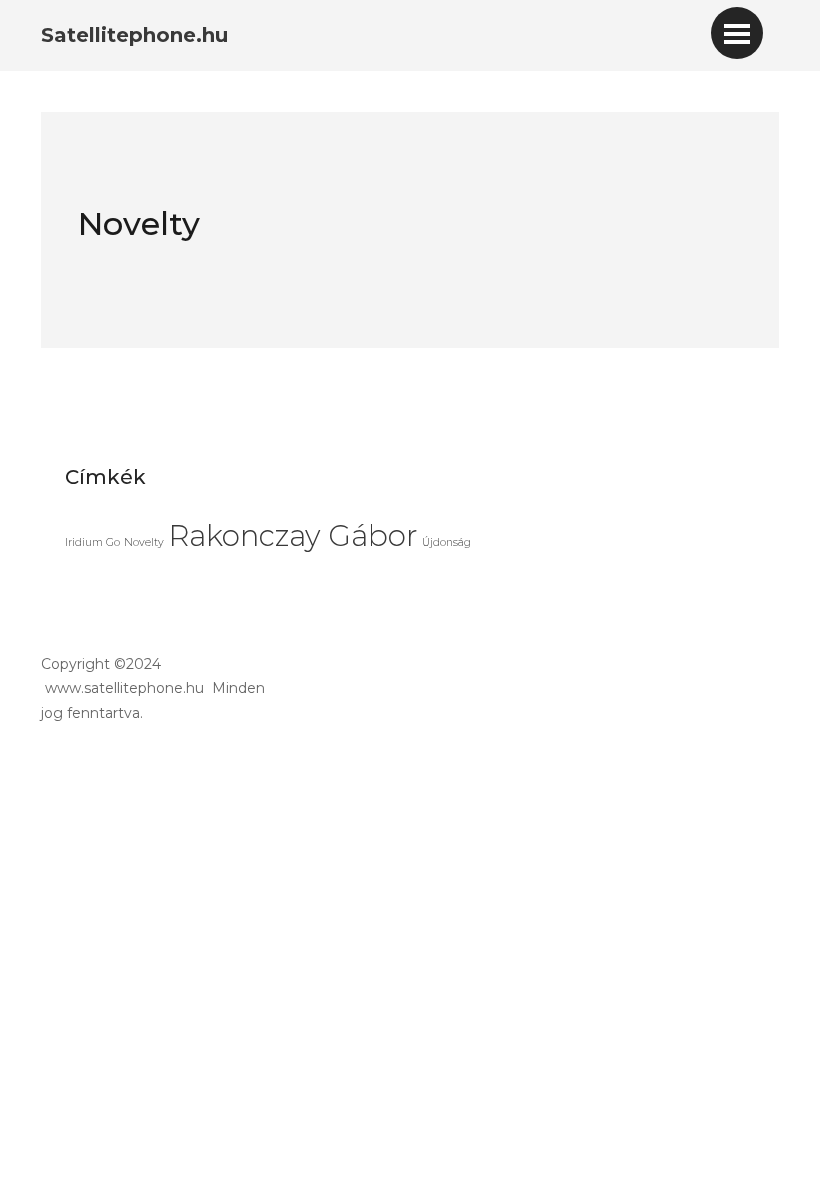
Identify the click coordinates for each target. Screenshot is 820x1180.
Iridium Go (92, 542)
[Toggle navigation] (737, 33)
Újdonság (446, 542)
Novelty (144, 542)
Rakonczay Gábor (293, 535)
